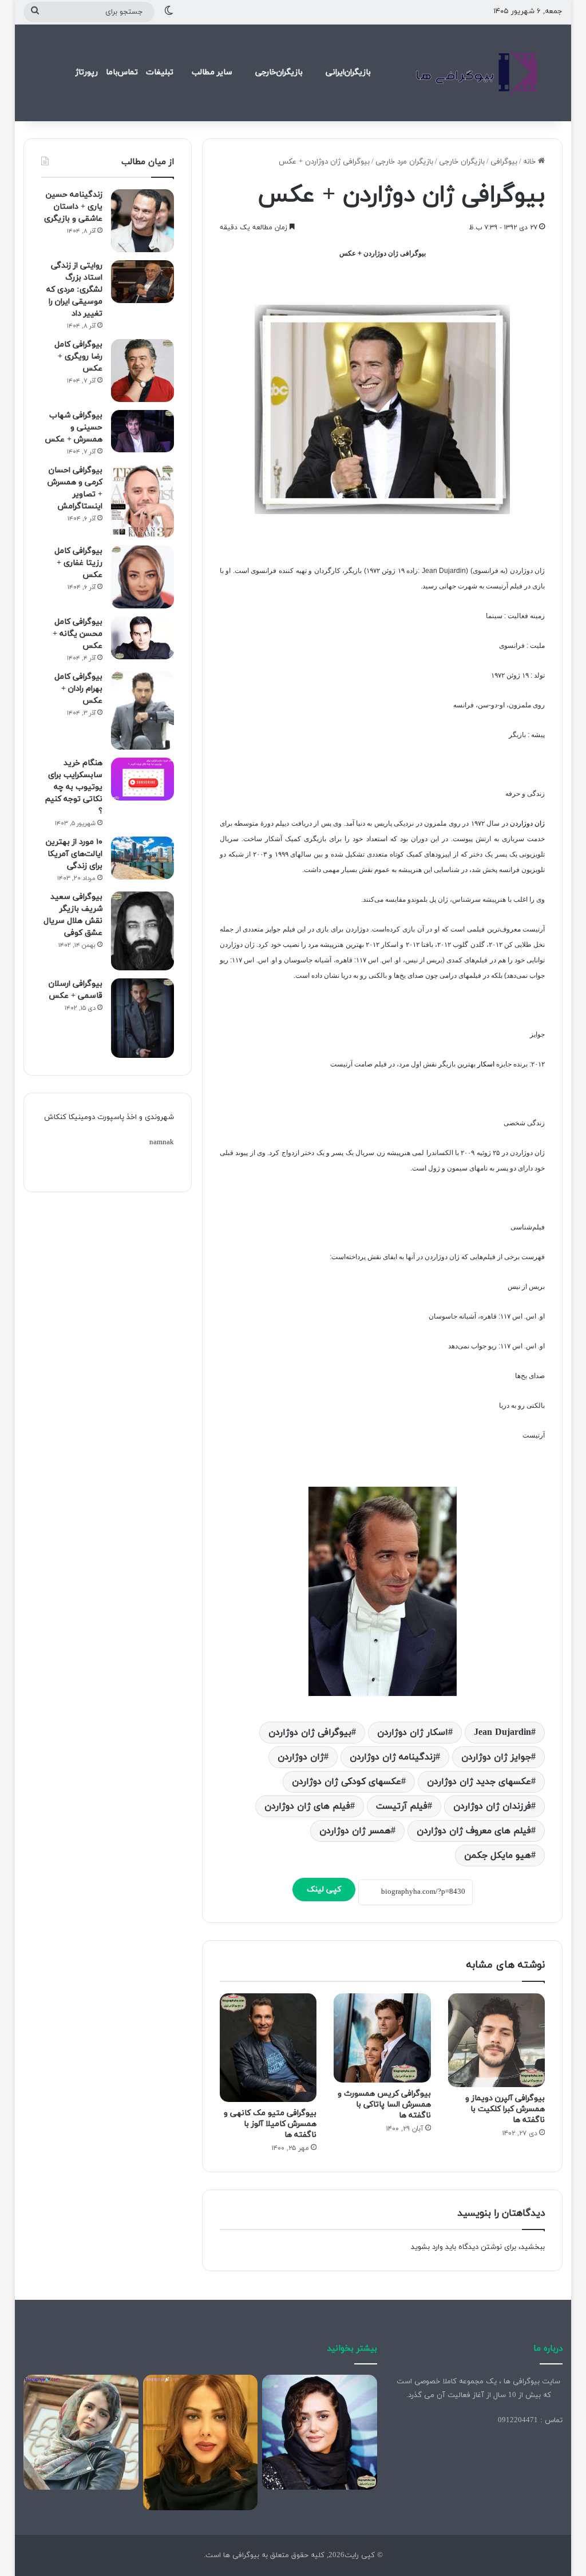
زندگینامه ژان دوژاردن (393, 1757)
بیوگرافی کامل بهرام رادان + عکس (78, 689)
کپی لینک (324, 1890)
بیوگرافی (504, 162)
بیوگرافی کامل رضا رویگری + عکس (78, 357)
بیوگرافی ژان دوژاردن (310, 1733)
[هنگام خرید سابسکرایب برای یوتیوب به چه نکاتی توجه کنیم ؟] (142, 779)
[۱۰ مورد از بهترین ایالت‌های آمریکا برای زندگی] (142, 858)
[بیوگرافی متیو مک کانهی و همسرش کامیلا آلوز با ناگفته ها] (268, 2047)
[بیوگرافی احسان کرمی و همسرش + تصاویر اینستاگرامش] (142, 501)
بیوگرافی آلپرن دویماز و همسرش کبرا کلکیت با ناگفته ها (505, 2109)
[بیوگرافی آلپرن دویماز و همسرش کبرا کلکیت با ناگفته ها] (497, 2040)
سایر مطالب (212, 72)
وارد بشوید (427, 2247)
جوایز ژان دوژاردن (496, 1757)
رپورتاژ (87, 72)
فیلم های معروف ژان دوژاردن (474, 1831)
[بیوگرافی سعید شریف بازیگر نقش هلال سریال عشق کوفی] (142, 931)
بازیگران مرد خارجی (404, 162)
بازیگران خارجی (462, 162)
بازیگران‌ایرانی (348, 72)
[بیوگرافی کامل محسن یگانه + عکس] (142, 638)
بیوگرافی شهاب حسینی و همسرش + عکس (74, 427)
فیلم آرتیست (402, 1806)
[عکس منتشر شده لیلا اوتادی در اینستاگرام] (201, 2442)
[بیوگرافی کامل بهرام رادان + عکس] (142, 711)
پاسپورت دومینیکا (96, 1117)
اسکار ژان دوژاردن (413, 1733)
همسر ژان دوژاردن (355, 1831)
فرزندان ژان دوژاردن (492, 1806)
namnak (162, 1142)
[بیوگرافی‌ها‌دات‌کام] (477, 73)
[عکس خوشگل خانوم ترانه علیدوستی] (81, 2432)
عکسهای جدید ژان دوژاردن (479, 1782)
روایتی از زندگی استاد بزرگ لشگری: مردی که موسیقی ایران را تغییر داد (74, 290)
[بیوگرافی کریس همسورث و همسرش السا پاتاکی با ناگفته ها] (382, 2038)
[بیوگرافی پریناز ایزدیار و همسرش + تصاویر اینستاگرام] (320, 2432)
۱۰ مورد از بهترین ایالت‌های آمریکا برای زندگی (74, 854)
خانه (530, 162)
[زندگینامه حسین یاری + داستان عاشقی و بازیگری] (142, 221)
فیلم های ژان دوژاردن (307, 1806)
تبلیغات (160, 72)
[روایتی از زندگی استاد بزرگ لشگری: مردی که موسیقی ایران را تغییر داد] (142, 282)
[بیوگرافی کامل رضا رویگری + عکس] (142, 371)
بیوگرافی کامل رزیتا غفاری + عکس (78, 563)
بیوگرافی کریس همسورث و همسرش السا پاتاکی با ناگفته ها (384, 2105)
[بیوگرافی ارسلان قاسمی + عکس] (142, 1018)
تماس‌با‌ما (122, 72)
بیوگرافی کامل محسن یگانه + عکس (78, 634)
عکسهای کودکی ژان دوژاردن (347, 1782)
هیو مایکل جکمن (498, 1856)
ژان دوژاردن (301, 1757)
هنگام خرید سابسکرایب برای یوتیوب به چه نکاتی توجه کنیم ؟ (74, 787)
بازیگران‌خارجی (279, 72)
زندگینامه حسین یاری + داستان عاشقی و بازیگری (73, 207)
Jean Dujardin (502, 1733)
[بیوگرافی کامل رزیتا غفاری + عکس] (142, 577)
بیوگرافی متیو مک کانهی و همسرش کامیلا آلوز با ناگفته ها (270, 2124)
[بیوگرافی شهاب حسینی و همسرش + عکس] (142, 431)
